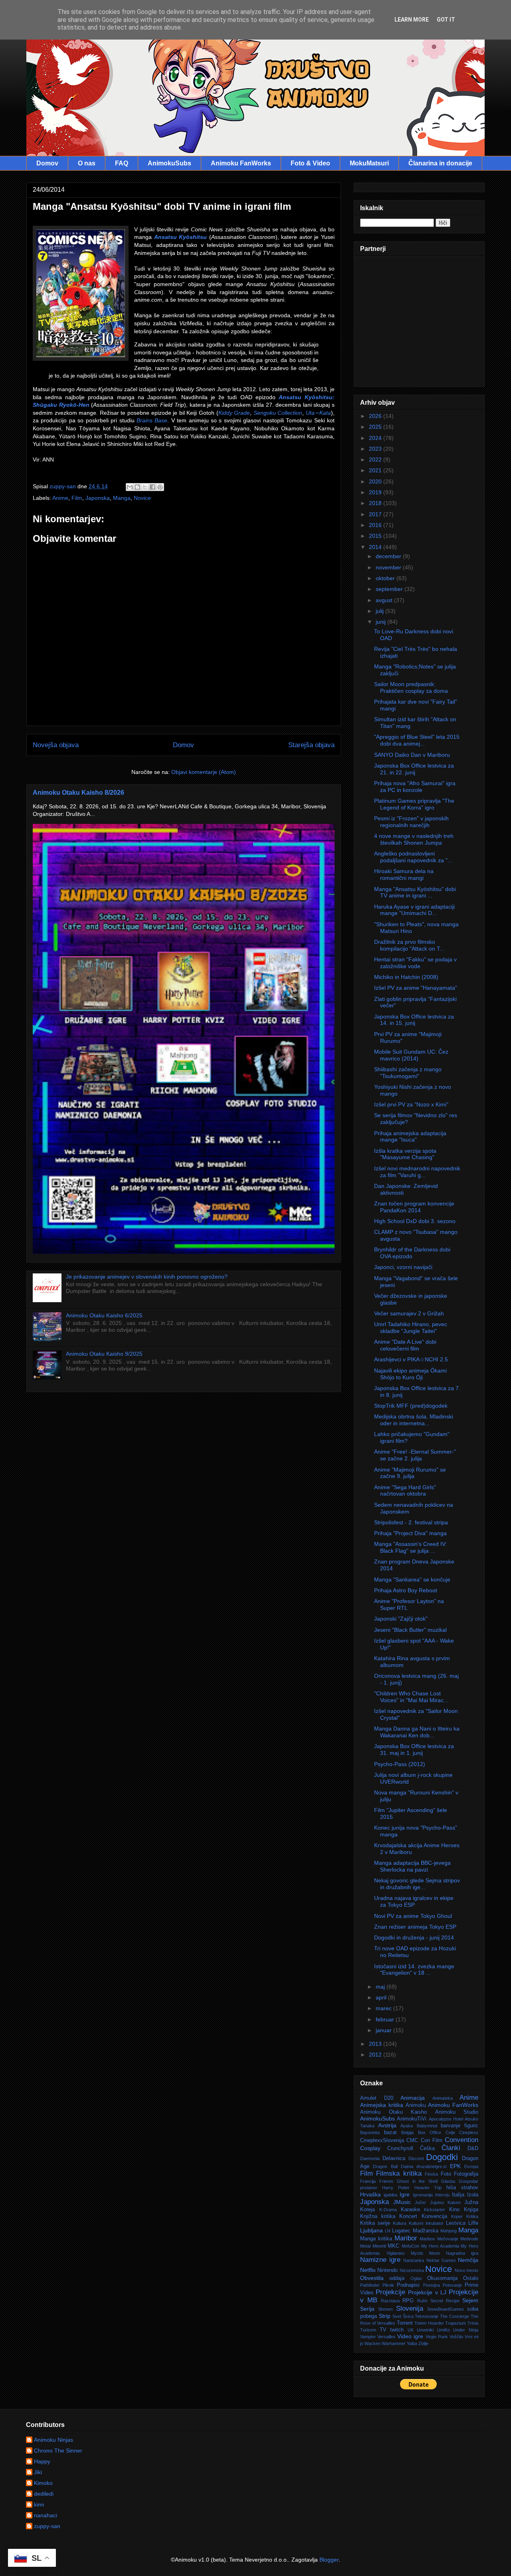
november (389, 567)
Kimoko (43, 2483)
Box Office (430, 2132)
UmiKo (444, 2330)
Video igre (410, 2336)
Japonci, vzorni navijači (403, 1267)
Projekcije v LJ (427, 2292)
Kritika (472, 2216)
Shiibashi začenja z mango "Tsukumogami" (408, 1073)
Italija (458, 2195)
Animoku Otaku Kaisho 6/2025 (104, 1315)
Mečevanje (448, 2239)
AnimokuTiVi (412, 2119)
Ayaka (407, 2126)
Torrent (405, 2323)
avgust (385, 600)
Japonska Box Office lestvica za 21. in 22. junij (414, 769)
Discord (416, 2158)
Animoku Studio (457, 2112)
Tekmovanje (427, 2316)
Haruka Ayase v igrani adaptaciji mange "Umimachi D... (414, 910)
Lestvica (456, 2223)
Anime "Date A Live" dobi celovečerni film (405, 1345)
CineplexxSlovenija (382, 2140)
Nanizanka (414, 2260)
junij (381, 622)
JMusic (402, 2202)
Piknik (388, 2285)
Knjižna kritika (378, 2216)
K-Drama (388, 2210)
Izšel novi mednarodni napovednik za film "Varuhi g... (417, 1172)
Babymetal (427, 2126)
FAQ (122, 163)
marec (384, 2008)
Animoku (416, 2105)
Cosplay (370, 2148)
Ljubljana (371, 2230)
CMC (412, 2140)
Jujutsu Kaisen (445, 2202)
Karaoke (410, 2210)
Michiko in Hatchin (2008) (406, 977)
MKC (393, 2246)
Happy (42, 2461)
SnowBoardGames (446, 2309)
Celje (450, 2132)
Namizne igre (380, 2260)
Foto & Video (310, 163)
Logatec (401, 2231)
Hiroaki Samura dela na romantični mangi (404, 874)
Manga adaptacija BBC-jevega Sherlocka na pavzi (412, 1866)
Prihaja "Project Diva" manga (410, 1533)
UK (411, 2330)
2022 (376, 460)
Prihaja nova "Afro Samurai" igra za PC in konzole (415, 787)
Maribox (427, 2239)
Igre (405, 2194)
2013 (376, 2044)
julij (380, 611)
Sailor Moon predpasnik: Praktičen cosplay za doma (411, 687)
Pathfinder (370, 2285)
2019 (376, 492)
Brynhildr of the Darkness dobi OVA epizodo (412, 1253)
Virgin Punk (437, 2337)
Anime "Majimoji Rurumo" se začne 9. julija (410, 1473)
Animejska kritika (382, 2105)
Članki (451, 2148)
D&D (473, 2148)
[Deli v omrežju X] (145, 487)
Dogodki (442, 2157)
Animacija (413, 2098)
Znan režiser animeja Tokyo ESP (415, 1927)
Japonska (98, 498)
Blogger (329, 2560)
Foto (446, 2174)
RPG (408, 2301)
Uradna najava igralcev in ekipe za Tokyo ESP (414, 1901)
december (389, 556)
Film (77, 498)
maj (381, 1987)
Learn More (412, 20)
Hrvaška (370, 2194)
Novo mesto (466, 2270)
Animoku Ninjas (53, 2440)
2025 (376, 427)
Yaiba (412, 2343)
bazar (390, 2132)
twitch (397, 2330)
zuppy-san (47, 2526)
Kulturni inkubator (426, 2223)
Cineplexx (469, 2132)
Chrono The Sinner (58, 2451)
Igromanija (423, 2195)
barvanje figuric (460, 2126)
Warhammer (394, 2343)
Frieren (386, 2181)
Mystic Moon (426, 2253)
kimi (39, 2504)
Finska (431, 2174)
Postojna (432, 2285)
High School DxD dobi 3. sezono (415, 1221)
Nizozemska (412, 2270)
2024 (376, 438)
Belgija (407, 2132)
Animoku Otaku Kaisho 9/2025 (104, 1354)
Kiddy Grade (234, 413)
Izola (473, 2195)
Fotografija (466, 2174)
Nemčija (468, 2260)
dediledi (44, 2494)
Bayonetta (370, 2132)
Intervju (442, 2195)
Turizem (368, 2330)
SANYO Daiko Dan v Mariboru (412, 755)
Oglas (416, 2278)
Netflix (368, 2270)
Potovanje (452, 2285)
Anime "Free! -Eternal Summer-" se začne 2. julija (415, 1455)
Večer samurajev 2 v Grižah (409, 1313)
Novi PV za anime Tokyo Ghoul (413, 1916)
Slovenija (410, 2308)
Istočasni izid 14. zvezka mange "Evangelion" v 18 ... (414, 1970)
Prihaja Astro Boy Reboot (406, 1590)
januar (384, 2030)
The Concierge (455, 2316)
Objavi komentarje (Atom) (204, 772)
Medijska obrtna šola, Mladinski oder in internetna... (414, 1420)
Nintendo (387, 2270)
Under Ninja (466, 2330)
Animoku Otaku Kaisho (393, 2112)
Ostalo (471, 2278)
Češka (427, 2148)
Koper (457, 2216)
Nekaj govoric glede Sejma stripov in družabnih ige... (417, 1884)
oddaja (397, 2278)
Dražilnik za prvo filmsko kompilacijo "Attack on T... (409, 945)
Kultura (400, 2223)
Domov (47, 163)
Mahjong (449, 2231)
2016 (376, 525)
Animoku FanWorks (241, 163)
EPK (455, 2166)
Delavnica (394, 2158)
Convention (461, 2140)
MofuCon (410, 2246)
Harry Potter (396, 2188)
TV (383, 2330)
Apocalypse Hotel (446, 2119)
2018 (376, 503)
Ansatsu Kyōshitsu (181, 237)
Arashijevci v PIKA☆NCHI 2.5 (411, 1359)
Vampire (368, 2337)
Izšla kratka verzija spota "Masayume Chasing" (405, 1154)
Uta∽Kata (318, 413)
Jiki (38, 2472)
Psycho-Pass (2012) (400, 1764)
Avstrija (387, 2125)
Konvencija (434, 2216)
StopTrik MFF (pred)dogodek (411, 1406)
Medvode (469, 2239)
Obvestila (372, 2278)
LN (388, 2231)
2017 (376, 514)
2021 (376, 470)
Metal (365, 2246)
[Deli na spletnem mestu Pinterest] (160, 487)
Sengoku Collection (278, 413)
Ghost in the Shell (417, 2181)
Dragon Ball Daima (393, 2166)
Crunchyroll (400, 2148)
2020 (376, 481)
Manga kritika (376, 2239)
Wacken (372, 2343)
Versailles (386, 2337)
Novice (142, 498)
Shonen (385, 2309)
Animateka (443, 2098)
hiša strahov (462, 2188)
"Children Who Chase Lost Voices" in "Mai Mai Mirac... (411, 1697)
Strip (385, 2316)
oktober (386, 578)
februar (386, 2019)
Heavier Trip (428, 2188)
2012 (376, 2055)
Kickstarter (435, 2210)
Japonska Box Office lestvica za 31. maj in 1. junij (414, 1749)
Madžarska (426, 2231)
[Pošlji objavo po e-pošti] (130, 487)
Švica (408, 2316)
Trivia (473, 2323)
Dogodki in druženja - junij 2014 (414, 1937)
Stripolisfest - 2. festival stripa (411, 1522)
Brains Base (152, 420)
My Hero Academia (440, 2246)
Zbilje (423, 2343)
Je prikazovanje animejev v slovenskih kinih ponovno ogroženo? (147, 1277)
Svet (397, 2316)
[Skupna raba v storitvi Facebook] (153, 487)
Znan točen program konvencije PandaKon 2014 (414, 1207)
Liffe (473, 2223)
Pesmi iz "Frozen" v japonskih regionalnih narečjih (411, 822)
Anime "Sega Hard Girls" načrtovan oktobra (405, 1491)
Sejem (470, 2300)
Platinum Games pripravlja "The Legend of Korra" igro (414, 804)
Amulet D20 (377, 2098)
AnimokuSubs (169, 163)
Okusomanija (442, 2278)
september (390, 589)
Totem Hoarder (429, 2323)
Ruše (422, 2301)
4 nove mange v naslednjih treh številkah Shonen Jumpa (414, 839)
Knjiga (471, 2210)
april (382, 1997)
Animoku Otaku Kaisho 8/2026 (78, 792)
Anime (60, 498)
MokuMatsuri (369, 163)
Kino (454, 2210)
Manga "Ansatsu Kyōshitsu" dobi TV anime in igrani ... (415, 892)
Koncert (408, 2216)
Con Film (432, 2140)
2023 (376, 449)
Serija (367, 2309)
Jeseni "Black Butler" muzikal (410, 1630)
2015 (376, 536)
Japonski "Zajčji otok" (401, 1619)
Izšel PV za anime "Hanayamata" (416, 988)
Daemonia (370, 2158)
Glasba (448, 2181)
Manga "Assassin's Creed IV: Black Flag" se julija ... (410, 1547)
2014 (376, 547)
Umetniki (425, 2330)
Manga (122, 498)
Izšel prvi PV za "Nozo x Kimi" (411, 1104)
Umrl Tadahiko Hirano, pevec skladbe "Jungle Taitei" (411, 1328)
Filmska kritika (399, 2173)
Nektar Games (441, 2260)
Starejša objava (311, 745)
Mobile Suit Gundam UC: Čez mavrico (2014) (411, 1055)
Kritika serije (375, 2223)
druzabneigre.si (431, 2166)
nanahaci (46, 2515)
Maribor (406, 2238)
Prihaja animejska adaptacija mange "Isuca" (410, 1137)
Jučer (420, 2202)
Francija (368, 2181)
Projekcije (390, 2292)
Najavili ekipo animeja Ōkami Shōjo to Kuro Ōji (410, 1374)
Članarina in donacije (440, 163)
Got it (446, 20)
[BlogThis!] (137, 487)
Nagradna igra (462, 2253)
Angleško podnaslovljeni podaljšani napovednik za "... (413, 857)
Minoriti (379, 2246)
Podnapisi (408, 2285)
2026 (376, 416)
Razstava (390, 2301)
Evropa (471, 2166)
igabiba (390, 2195)
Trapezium (456, 2323)
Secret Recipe (445, 2301)
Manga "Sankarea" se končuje (412, 1579)
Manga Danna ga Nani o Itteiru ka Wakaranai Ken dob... (417, 1732)
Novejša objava (56, 745)
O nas (87, 163)
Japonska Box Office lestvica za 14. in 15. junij (414, 1020)
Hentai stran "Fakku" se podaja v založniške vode (415, 963)
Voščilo (456, 2337)
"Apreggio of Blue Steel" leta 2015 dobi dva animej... (417, 740)
